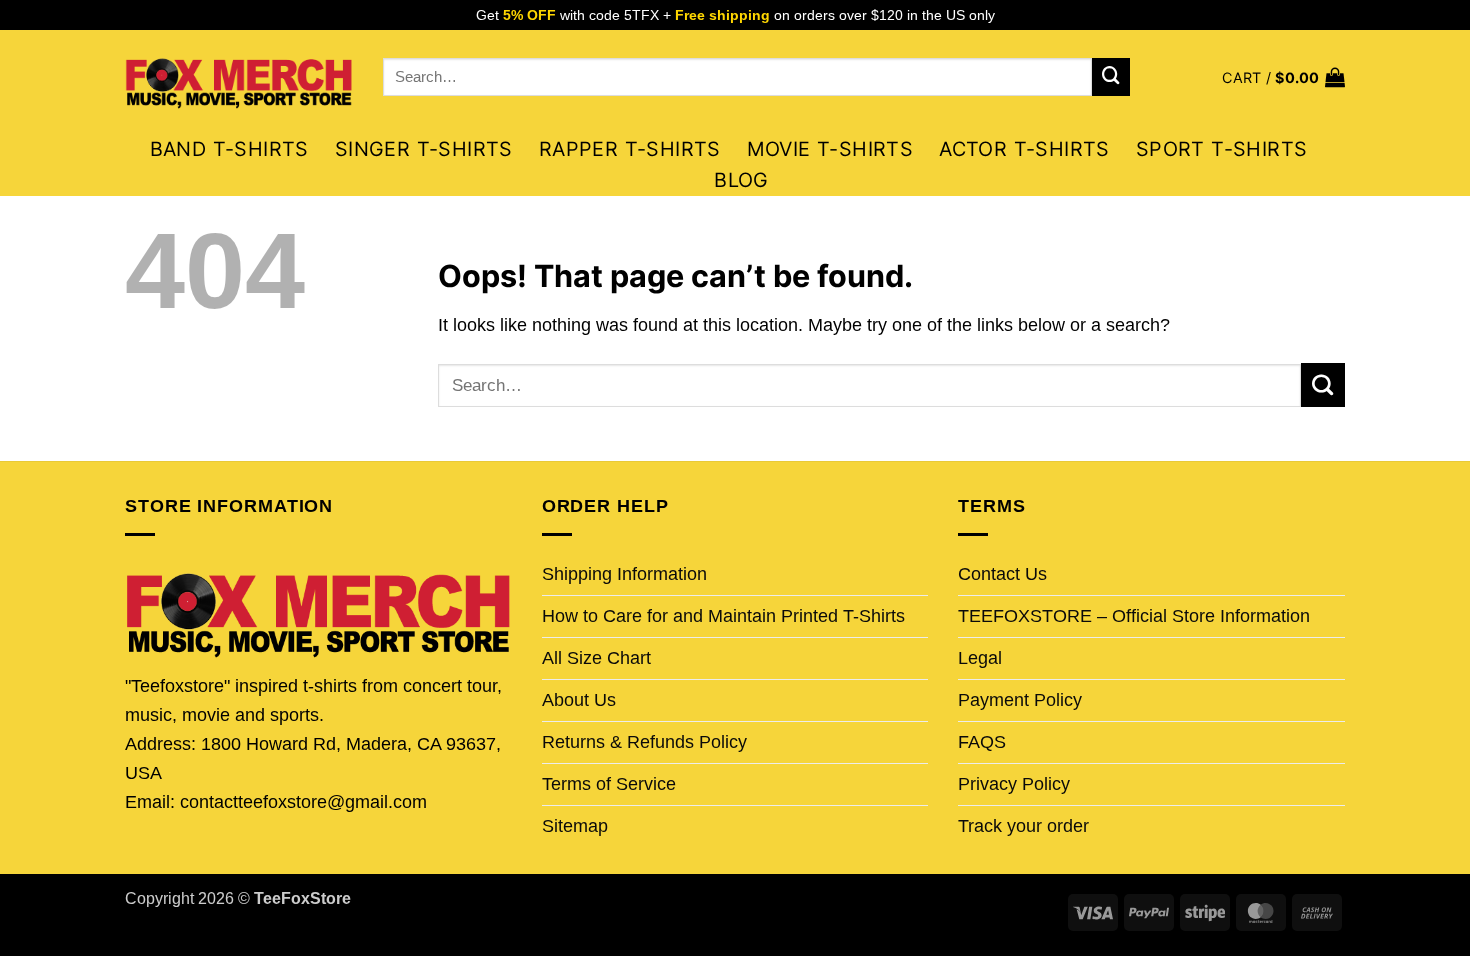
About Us (579, 700)
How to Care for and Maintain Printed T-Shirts (723, 616)
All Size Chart (596, 658)
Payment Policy (1020, 700)
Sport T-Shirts (1222, 149)
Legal (980, 658)
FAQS (982, 742)
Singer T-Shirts (424, 149)
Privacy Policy (1014, 784)
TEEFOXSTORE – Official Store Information (1134, 616)
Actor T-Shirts (1024, 149)
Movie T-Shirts (830, 149)
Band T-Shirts (229, 149)
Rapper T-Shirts (630, 149)
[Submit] (1111, 77)
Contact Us (1002, 574)
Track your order (1023, 826)
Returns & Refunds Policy (644, 742)
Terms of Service (609, 784)
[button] (1283, 77)
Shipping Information (624, 574)
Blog (741, 180)
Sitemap (575, 826)
